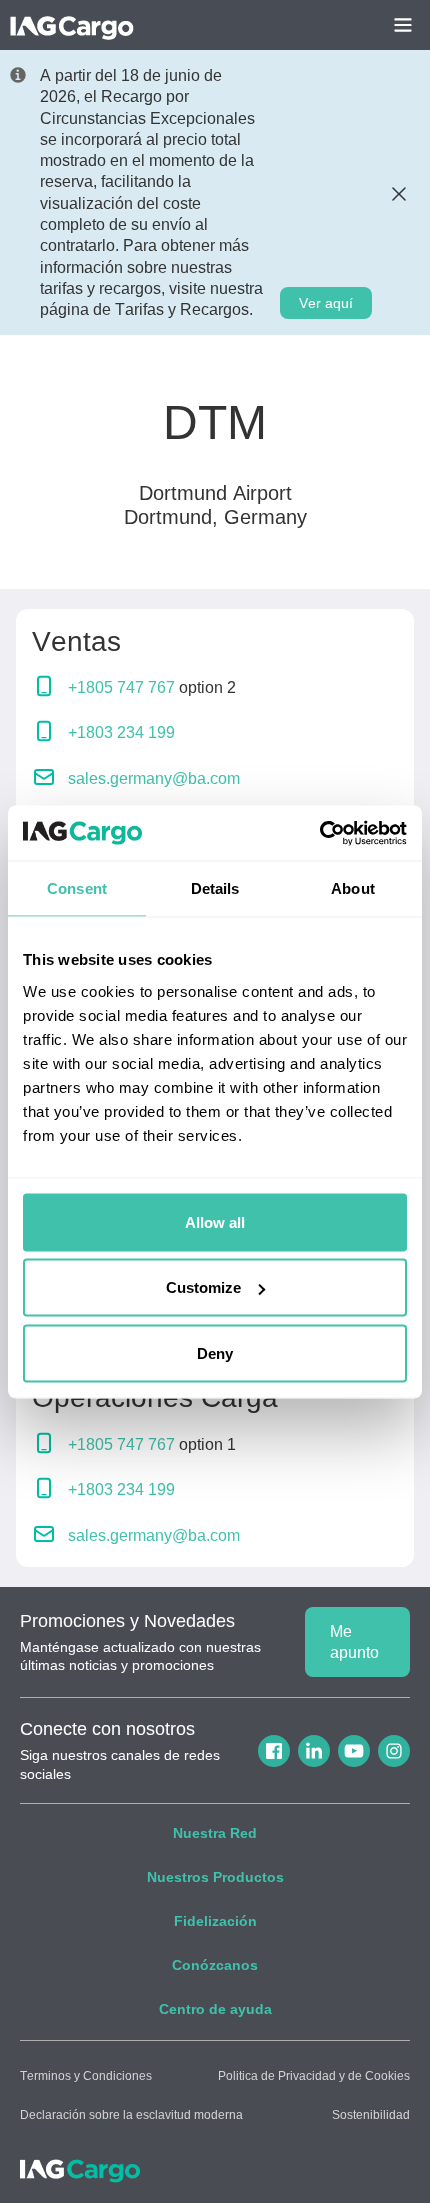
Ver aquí (326, 303)
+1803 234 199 (121, 732)
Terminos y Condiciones (86, 2076)
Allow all (215, 1221)
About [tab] (353, 888)
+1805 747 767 (121, 687)
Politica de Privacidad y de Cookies (314, 2076)
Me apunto (354, 1642)
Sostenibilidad (371, 2115)
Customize (203, 1287)
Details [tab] (215, 888)
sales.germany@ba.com (154, 778)
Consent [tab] (77, 888)
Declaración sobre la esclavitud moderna (131, 2115)
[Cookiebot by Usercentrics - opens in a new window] (319, 833)
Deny (215, 1352)
